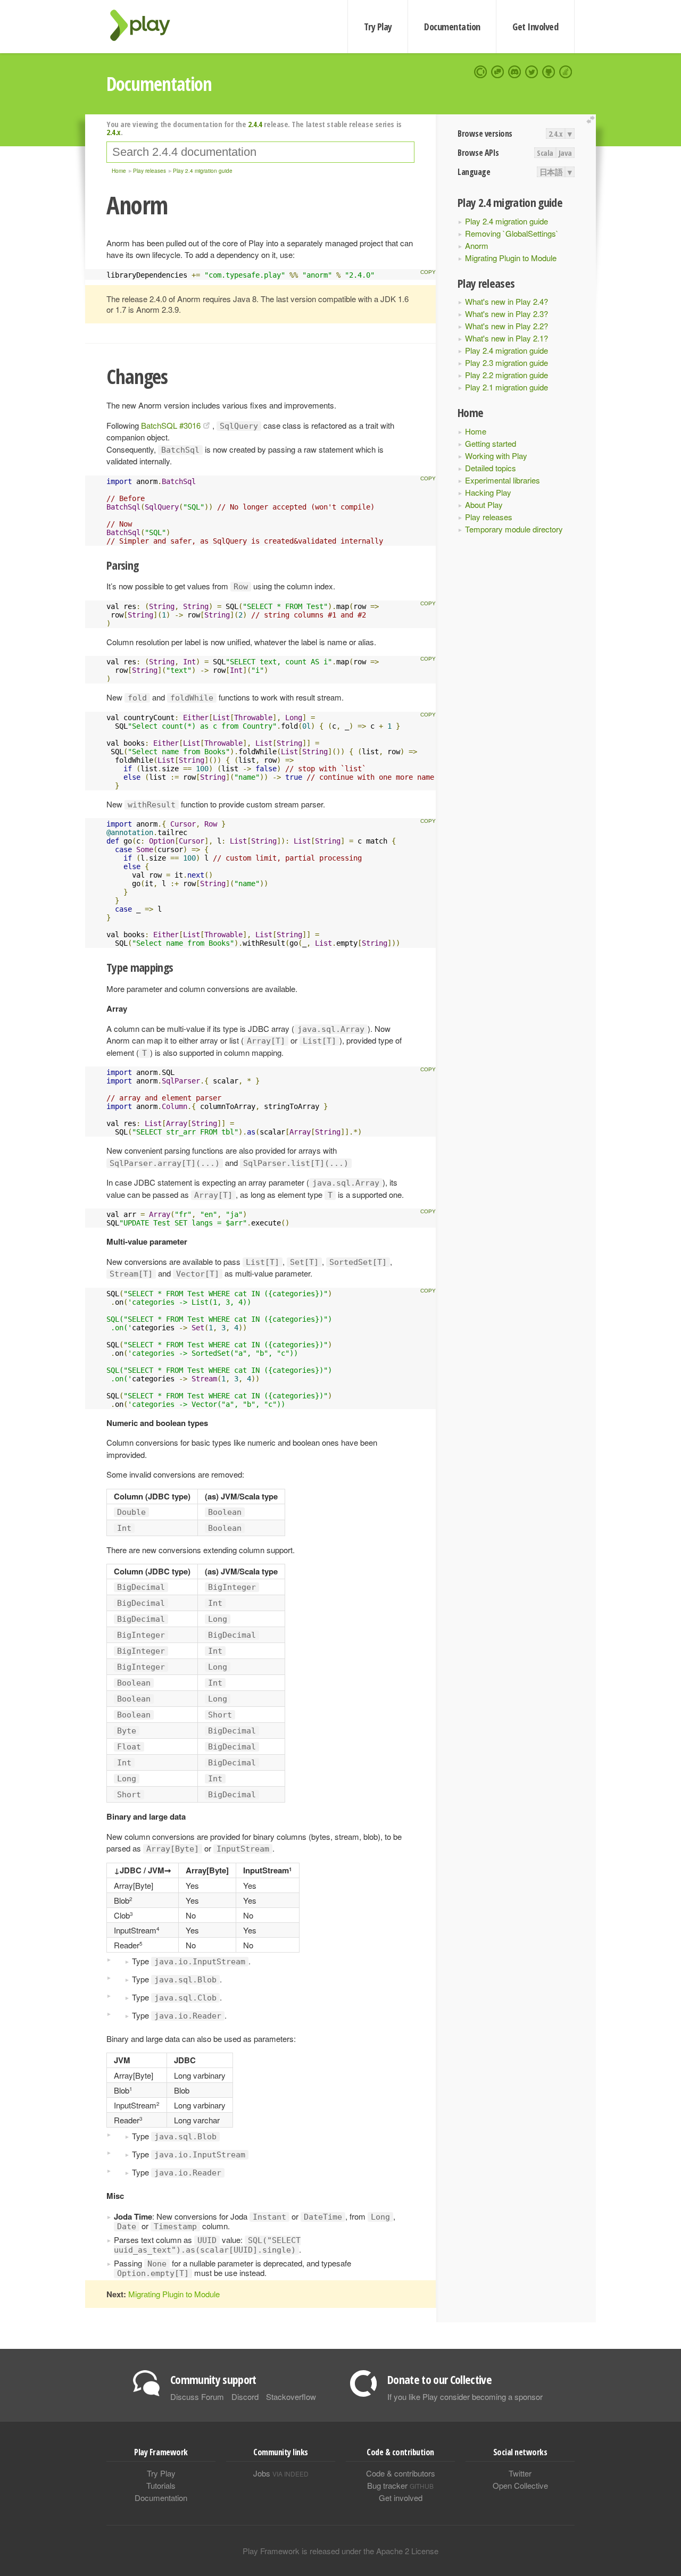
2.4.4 (255, 124)
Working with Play (496, 456)
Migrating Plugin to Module (511, 258)
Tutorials (161, 2485)
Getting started (491, 443)
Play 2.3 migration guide (506, 362)
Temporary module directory (514, 529)
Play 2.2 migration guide (506, 375)
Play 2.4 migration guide (506, 221)
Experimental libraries (503, 480)
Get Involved (535, 27)
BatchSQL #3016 (171, 425)
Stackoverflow (291, 2396)
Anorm (477, 245)
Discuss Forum (197, 2396)
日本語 (551, 172)
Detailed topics (491, 468)
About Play (484, 505)
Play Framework (146, 25)
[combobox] (260, 152)
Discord (245, 2396)
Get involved (401, 2498)
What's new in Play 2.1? (506, 338)
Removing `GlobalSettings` (512, 233)
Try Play (378, 27)
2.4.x (556, 134)
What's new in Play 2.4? (506, 301)
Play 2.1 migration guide (506, 387)
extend (592, 120)
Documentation (452, 27)
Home (476, 431)
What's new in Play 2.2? (506, 326)
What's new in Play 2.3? (506, 314)
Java (565, 153)
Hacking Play (488, 492)
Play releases (489, 517)
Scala (545, 153)
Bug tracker (400, 2485)
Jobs (281, 2473)
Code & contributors (401, 2473)
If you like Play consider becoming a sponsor (465, 2396)
